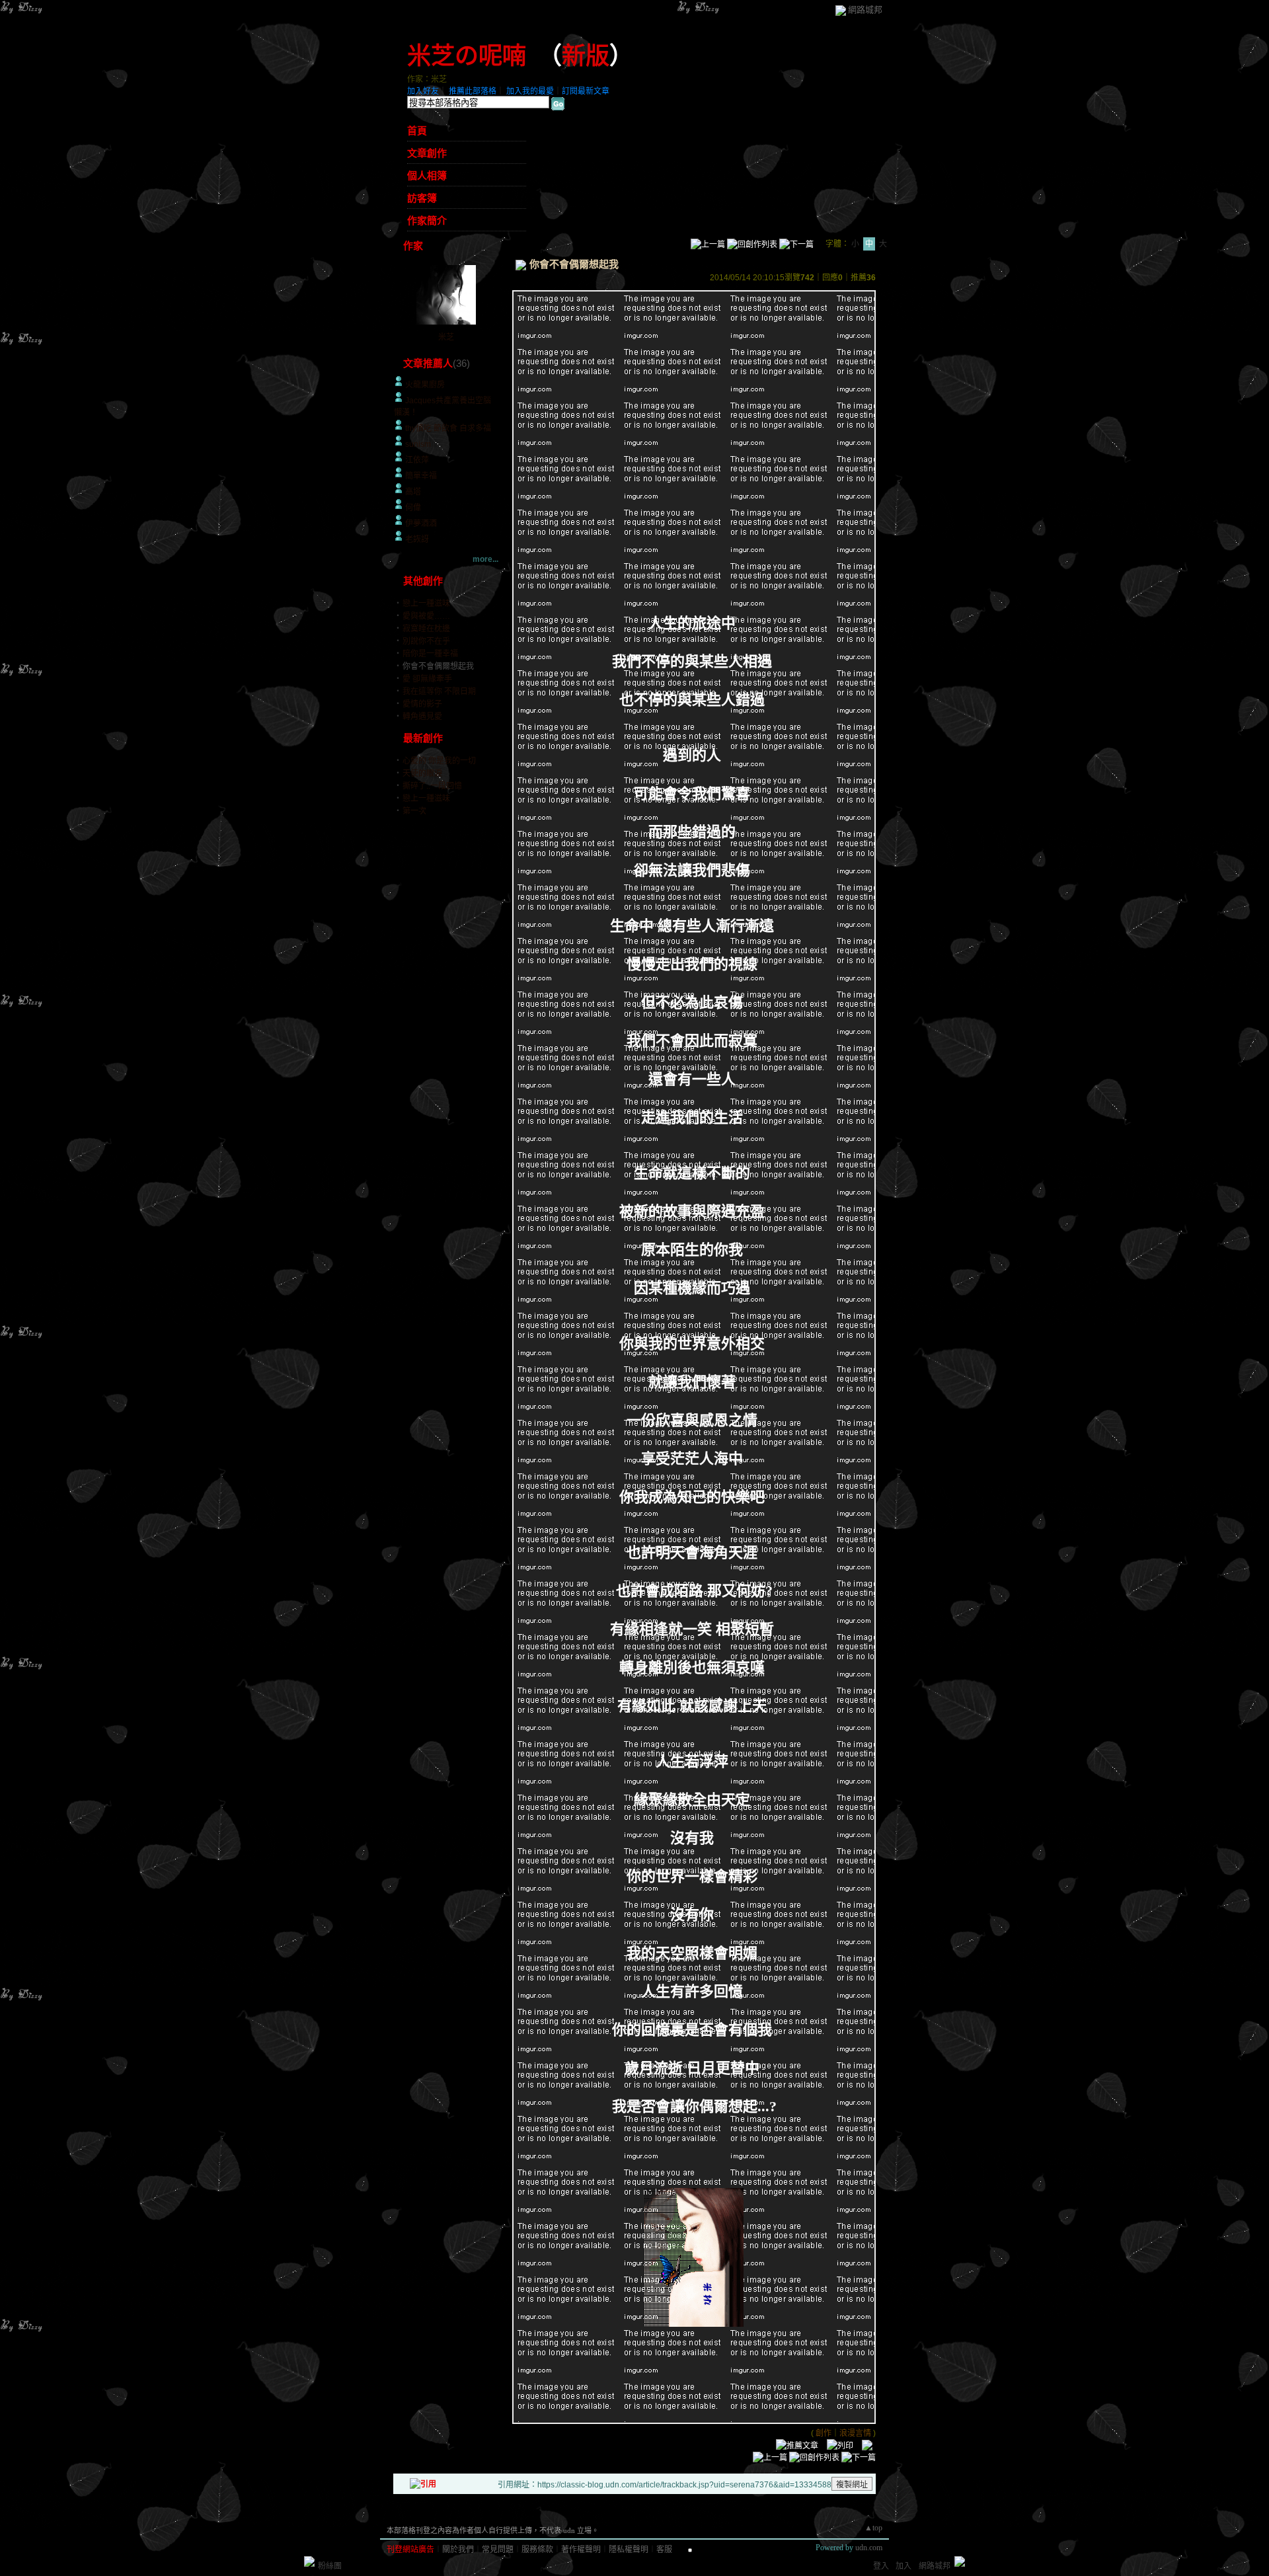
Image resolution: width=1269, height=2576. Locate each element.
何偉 (413, 508)
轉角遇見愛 (422, 717)
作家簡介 (427, 221)
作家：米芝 (427, 79)
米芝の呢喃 (467, 56)
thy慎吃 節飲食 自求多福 (448, 428)
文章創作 (427, 153)
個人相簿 (427, 176)
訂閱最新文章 (586, 91)
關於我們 (458, 2550)
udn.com (869, 2548)
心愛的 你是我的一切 (439, 761)
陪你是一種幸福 (430, 654)
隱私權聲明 (629, 2550)
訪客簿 (422, 198)
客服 (664, 2550)
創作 (824, 2433)
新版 (586, 56)
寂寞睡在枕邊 (426, 629)
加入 (904, 2566)
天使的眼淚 (422, 773)
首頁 (417, 131)
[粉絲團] (309, 2561)
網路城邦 (865, 10)
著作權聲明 (581, 2550)
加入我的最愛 (530, 91)
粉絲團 (330, 2566)
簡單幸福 (421, 476)
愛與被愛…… (426, 616)
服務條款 (537, 2550)
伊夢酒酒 (421, 524)
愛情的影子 (422, 704)
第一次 (414, 811)
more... (485, 559)
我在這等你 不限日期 (439, 691)
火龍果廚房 (425, 385)
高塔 (413, 492)
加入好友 (423, 91)
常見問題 (498, 2550)
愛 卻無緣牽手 (427, 679)
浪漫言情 (855, 2433)
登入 (881, 2566)
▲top (873, 2528)
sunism (418, 444)
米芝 (446, 337)
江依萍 (417, 460)
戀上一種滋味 (426, 604)
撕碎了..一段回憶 (432, 786)
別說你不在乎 (426, 641)
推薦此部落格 (473, 91)
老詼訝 (417, 539)
